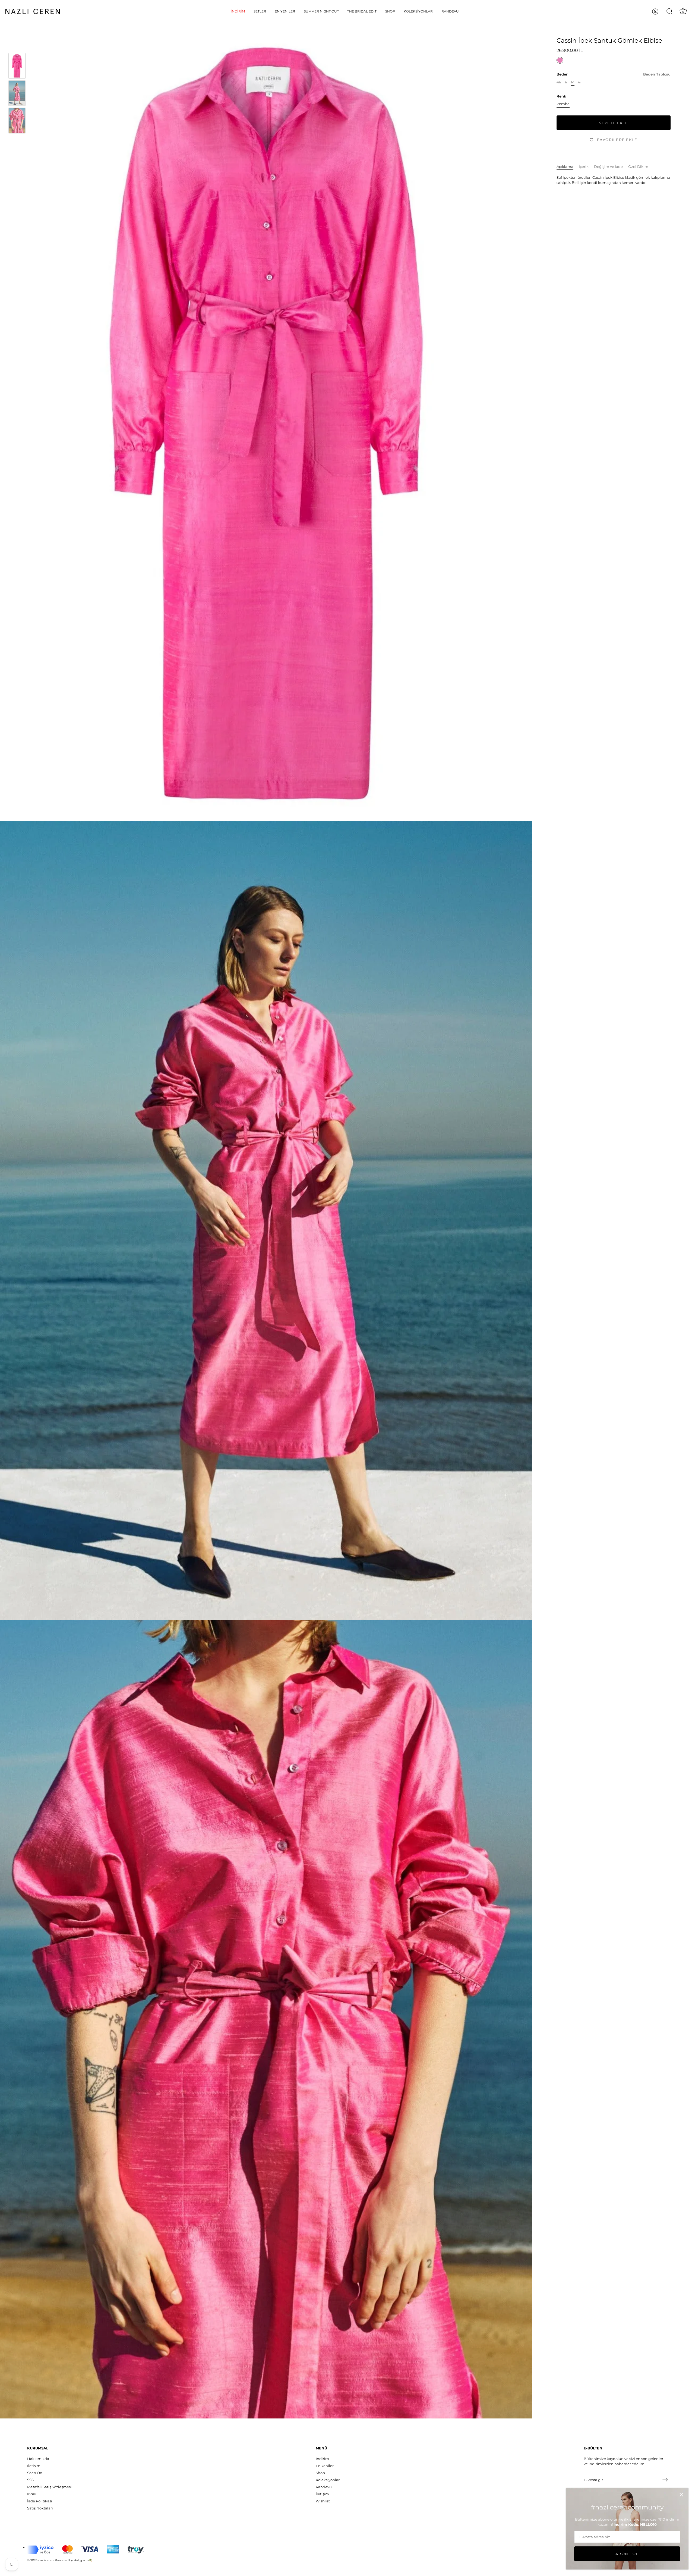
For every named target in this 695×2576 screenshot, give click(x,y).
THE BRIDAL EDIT (362, 11)
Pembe (563, 104)
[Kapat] (681, 2495)
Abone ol (627, 2554)
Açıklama (565, 167)
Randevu (450, 11)
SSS (30, 2480)
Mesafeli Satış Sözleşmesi (49, 2487)
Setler (260, 11)
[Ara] (669, 11)
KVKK (32, 2494)
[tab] (568, 167)
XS (559, 82)
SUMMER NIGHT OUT (321, 11)
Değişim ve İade (608, 167)
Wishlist (323, 2501)
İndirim (238, 11)
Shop (390, 11)
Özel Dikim (638, 167)
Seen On (35, 2473)
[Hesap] (660, 12)
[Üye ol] (665, 2480)
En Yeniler (285, 11)
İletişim (34, 2466)
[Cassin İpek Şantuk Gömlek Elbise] (17, 66)
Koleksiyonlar (418, 11)
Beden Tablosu (657, 74)
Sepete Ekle (614, 123)
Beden (614, 74)
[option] (17, 66)
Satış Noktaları (40, 2508)
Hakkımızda (38, 2459)
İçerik (584, 167)
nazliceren (46, 2560)
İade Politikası (40, 2501)
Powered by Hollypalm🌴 (74, 2560)
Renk (561, 96)
